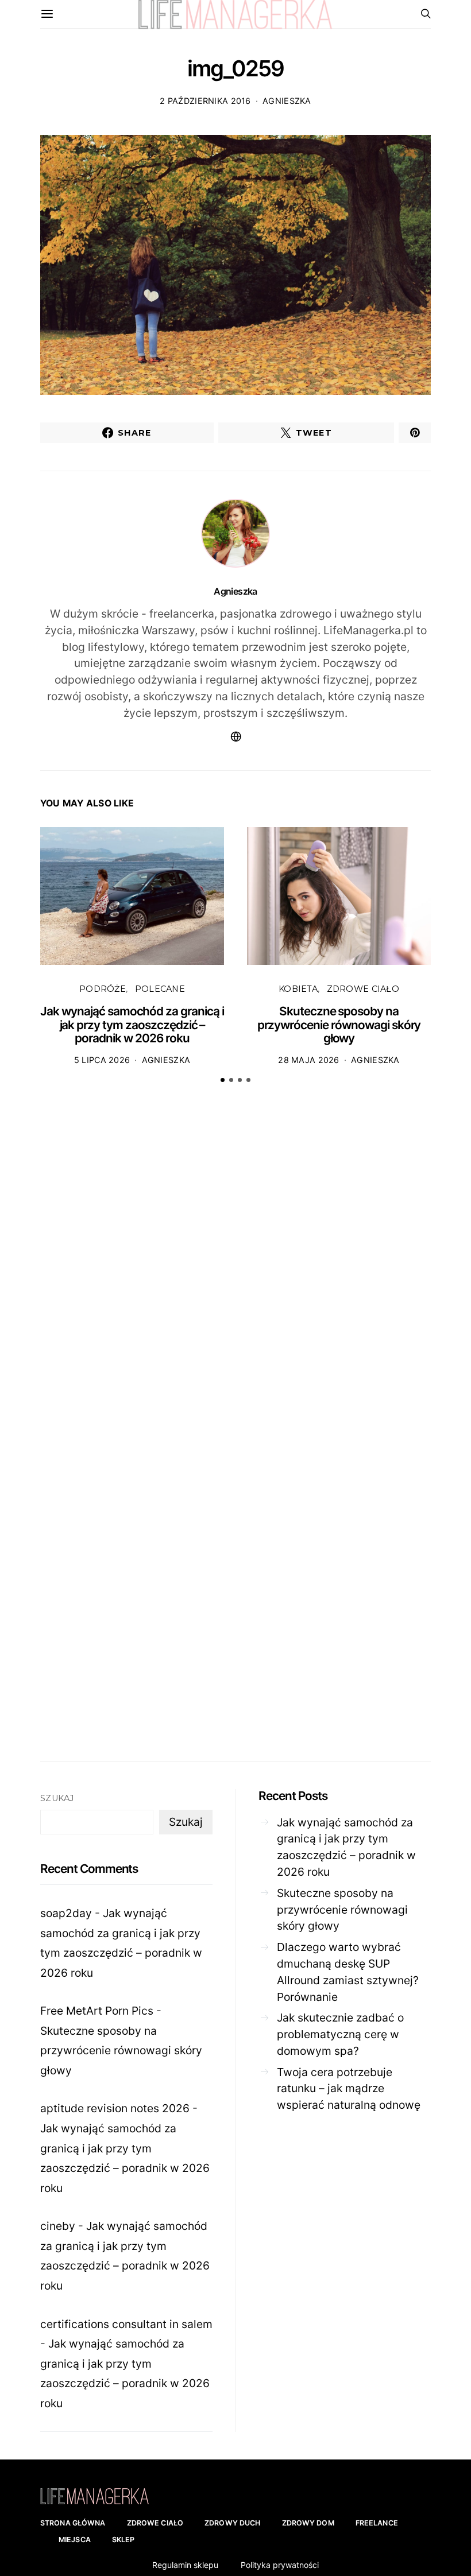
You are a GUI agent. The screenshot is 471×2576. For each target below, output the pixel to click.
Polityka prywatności (280, 2565)
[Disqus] (235, 1271)
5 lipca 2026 (102, 1060)
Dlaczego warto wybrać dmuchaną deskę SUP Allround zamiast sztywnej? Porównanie (348, 1972)
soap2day (66, 1913)
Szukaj (57, 1798)
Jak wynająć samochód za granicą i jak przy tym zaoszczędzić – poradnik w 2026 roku (132, 1025)
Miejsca (75, 2540)
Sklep (123, 2540)
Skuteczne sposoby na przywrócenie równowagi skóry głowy (339, 1025)
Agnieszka (287, 101)
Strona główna (73, 2523)
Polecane (160, 989)
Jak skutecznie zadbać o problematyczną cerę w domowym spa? (340, 2034)
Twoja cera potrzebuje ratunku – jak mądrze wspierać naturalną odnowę (349, 2089)
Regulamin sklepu (185, 2565)
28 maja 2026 (308, 1060)
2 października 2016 (205, 101)
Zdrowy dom (308, 2523)
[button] (223, 1080)
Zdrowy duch (232, 2523)
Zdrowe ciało (363, 989)
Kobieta (298, 989)
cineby (58, 2226)
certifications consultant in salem (126, 2324)
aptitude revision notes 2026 (115, 2108)
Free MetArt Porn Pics (97, 2011)
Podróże (103, 989)
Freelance (377, 2523)
